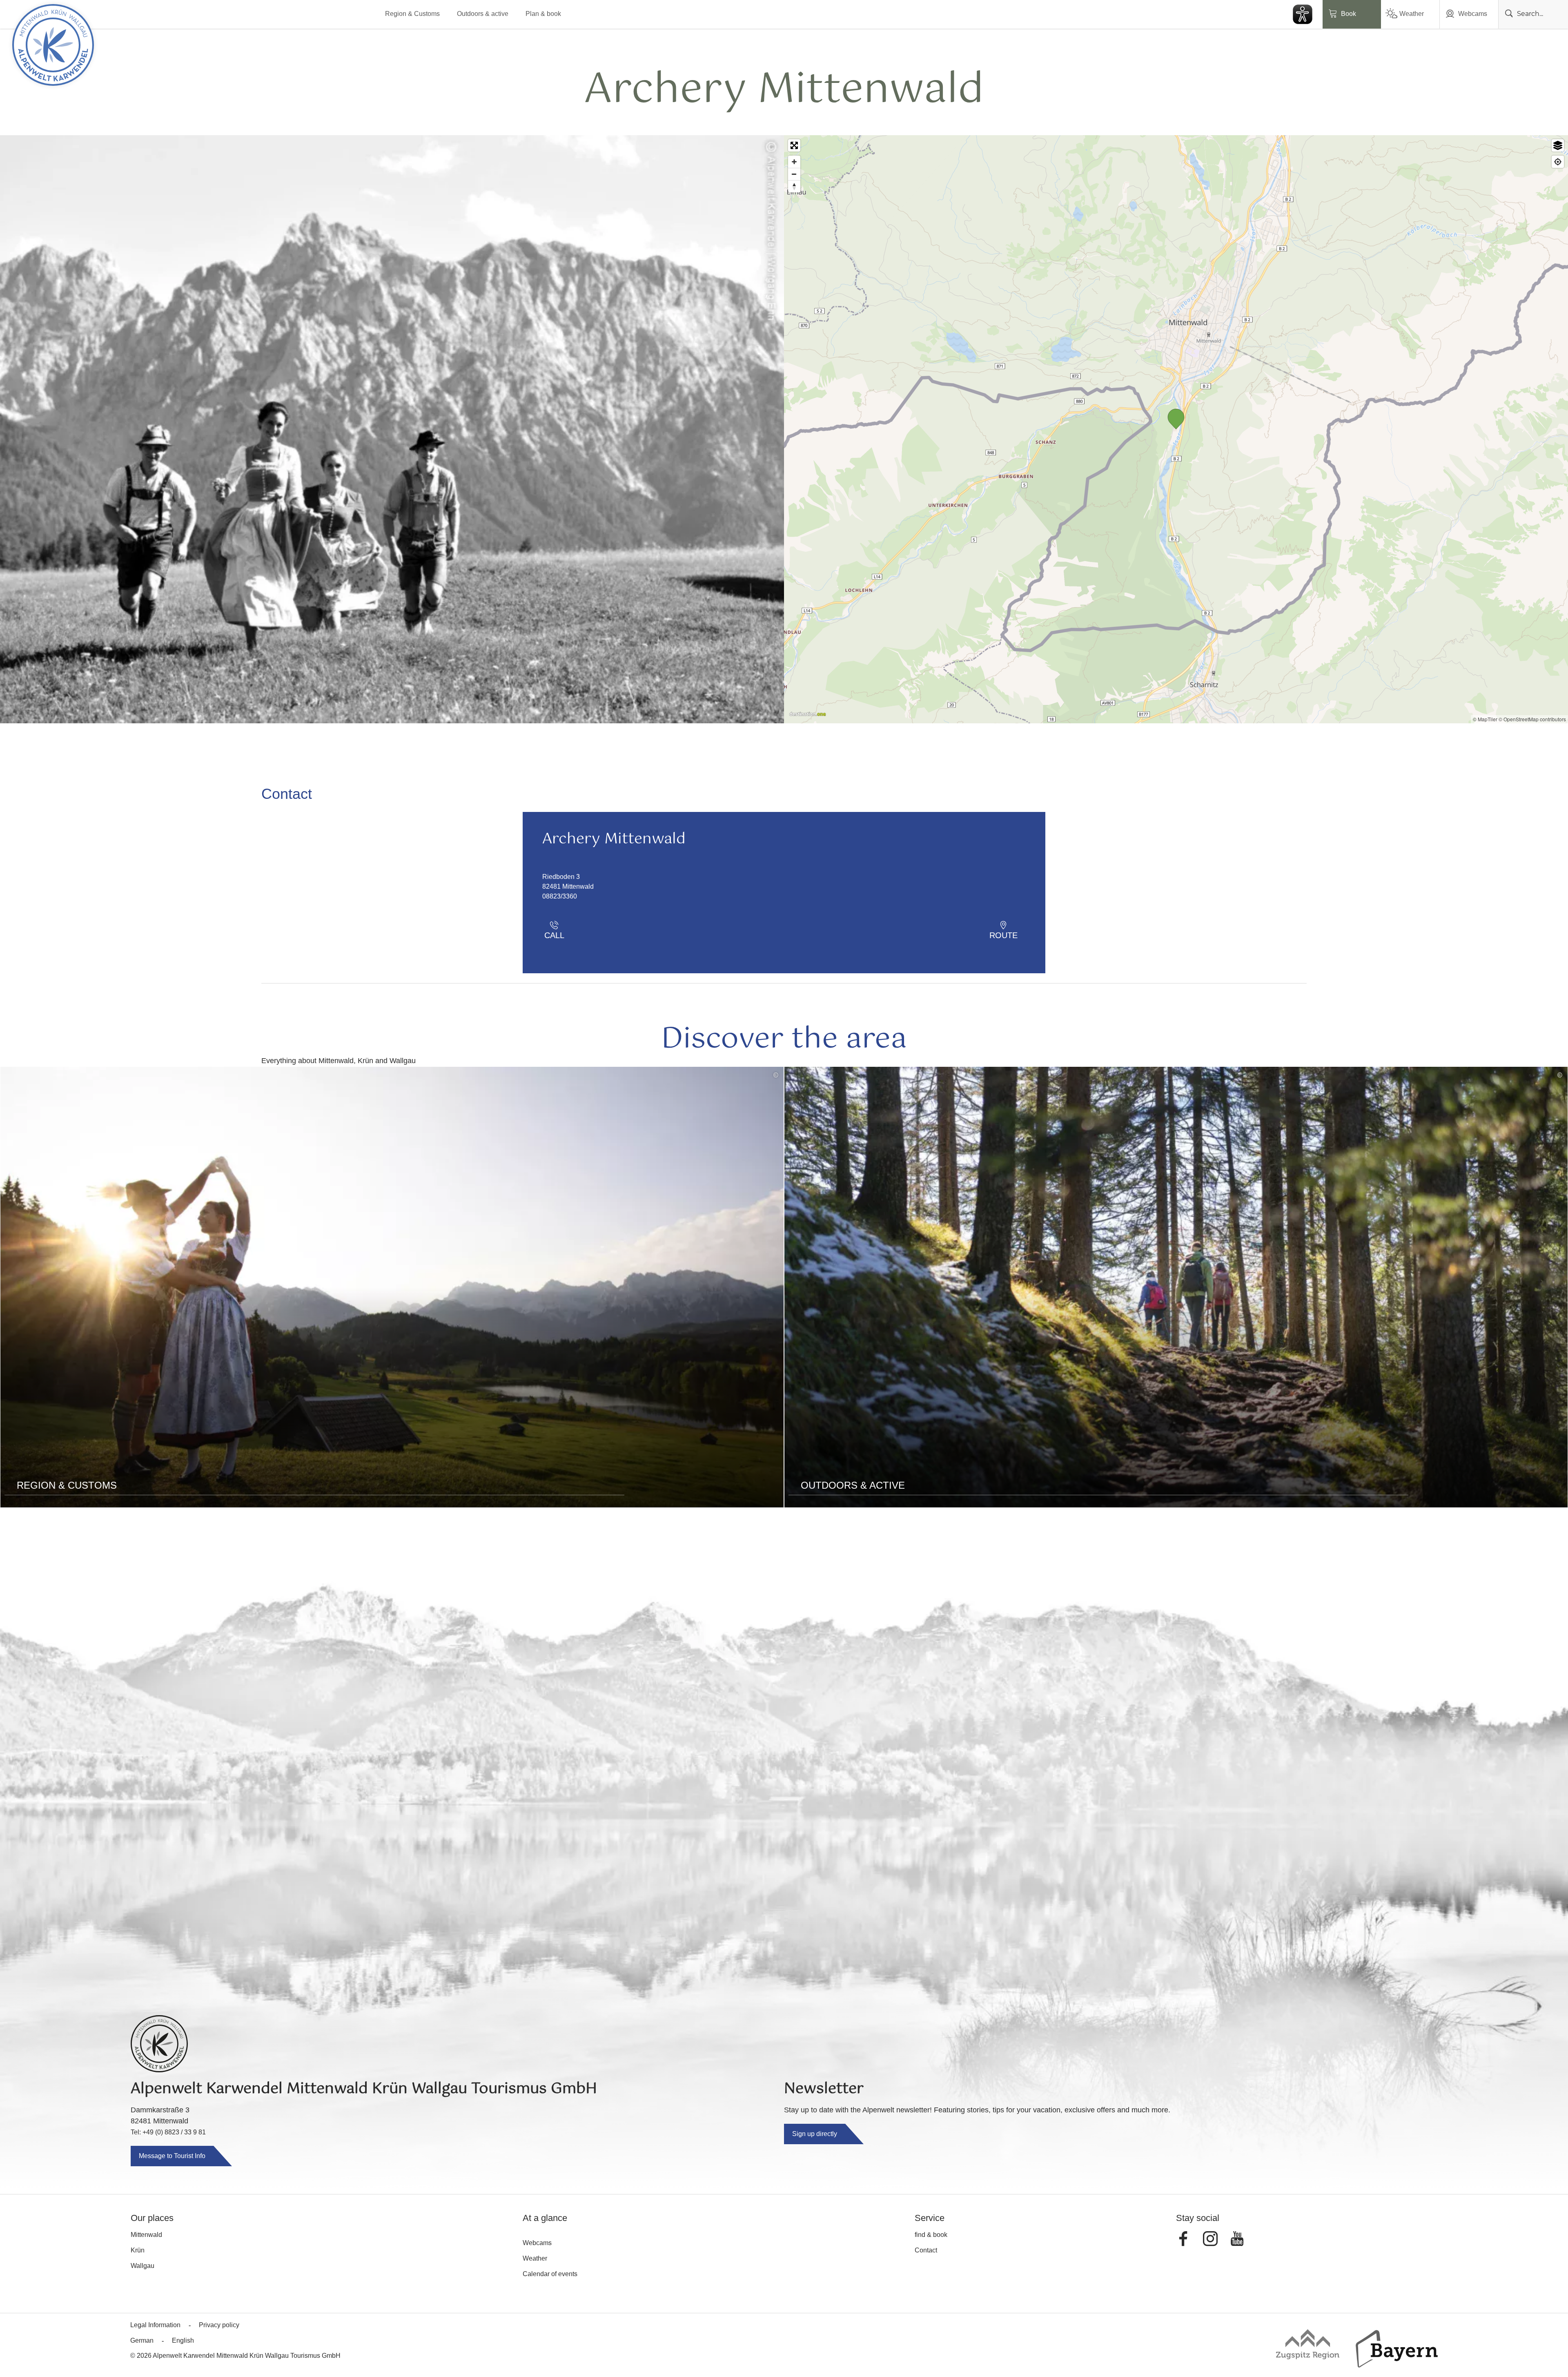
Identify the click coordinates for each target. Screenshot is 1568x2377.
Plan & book (543, 14)
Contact (926, 2250)
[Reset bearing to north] (794, 186)
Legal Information (155, 2325)
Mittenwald (146, 2235)
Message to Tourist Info (172, 2156)
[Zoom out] (794, 174)
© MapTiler (1485, 719)
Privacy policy (219, 2325)
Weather (1412, 14)
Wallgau (143, 2266)
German (142, 2340)
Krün (138, 2250)
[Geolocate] (1558, 162)
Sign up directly (815, 2134)
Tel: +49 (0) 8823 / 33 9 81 (168, 2132)
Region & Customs (412, 14)
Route (1003, 935)
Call (554, 935)
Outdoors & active (483, 14)
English (183, 2340)
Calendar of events (550, 2274)
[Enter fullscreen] (794, 145)
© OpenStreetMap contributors (1532, 719)
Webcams (1473, 14)
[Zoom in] (794, 162)
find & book (931, 2235)
